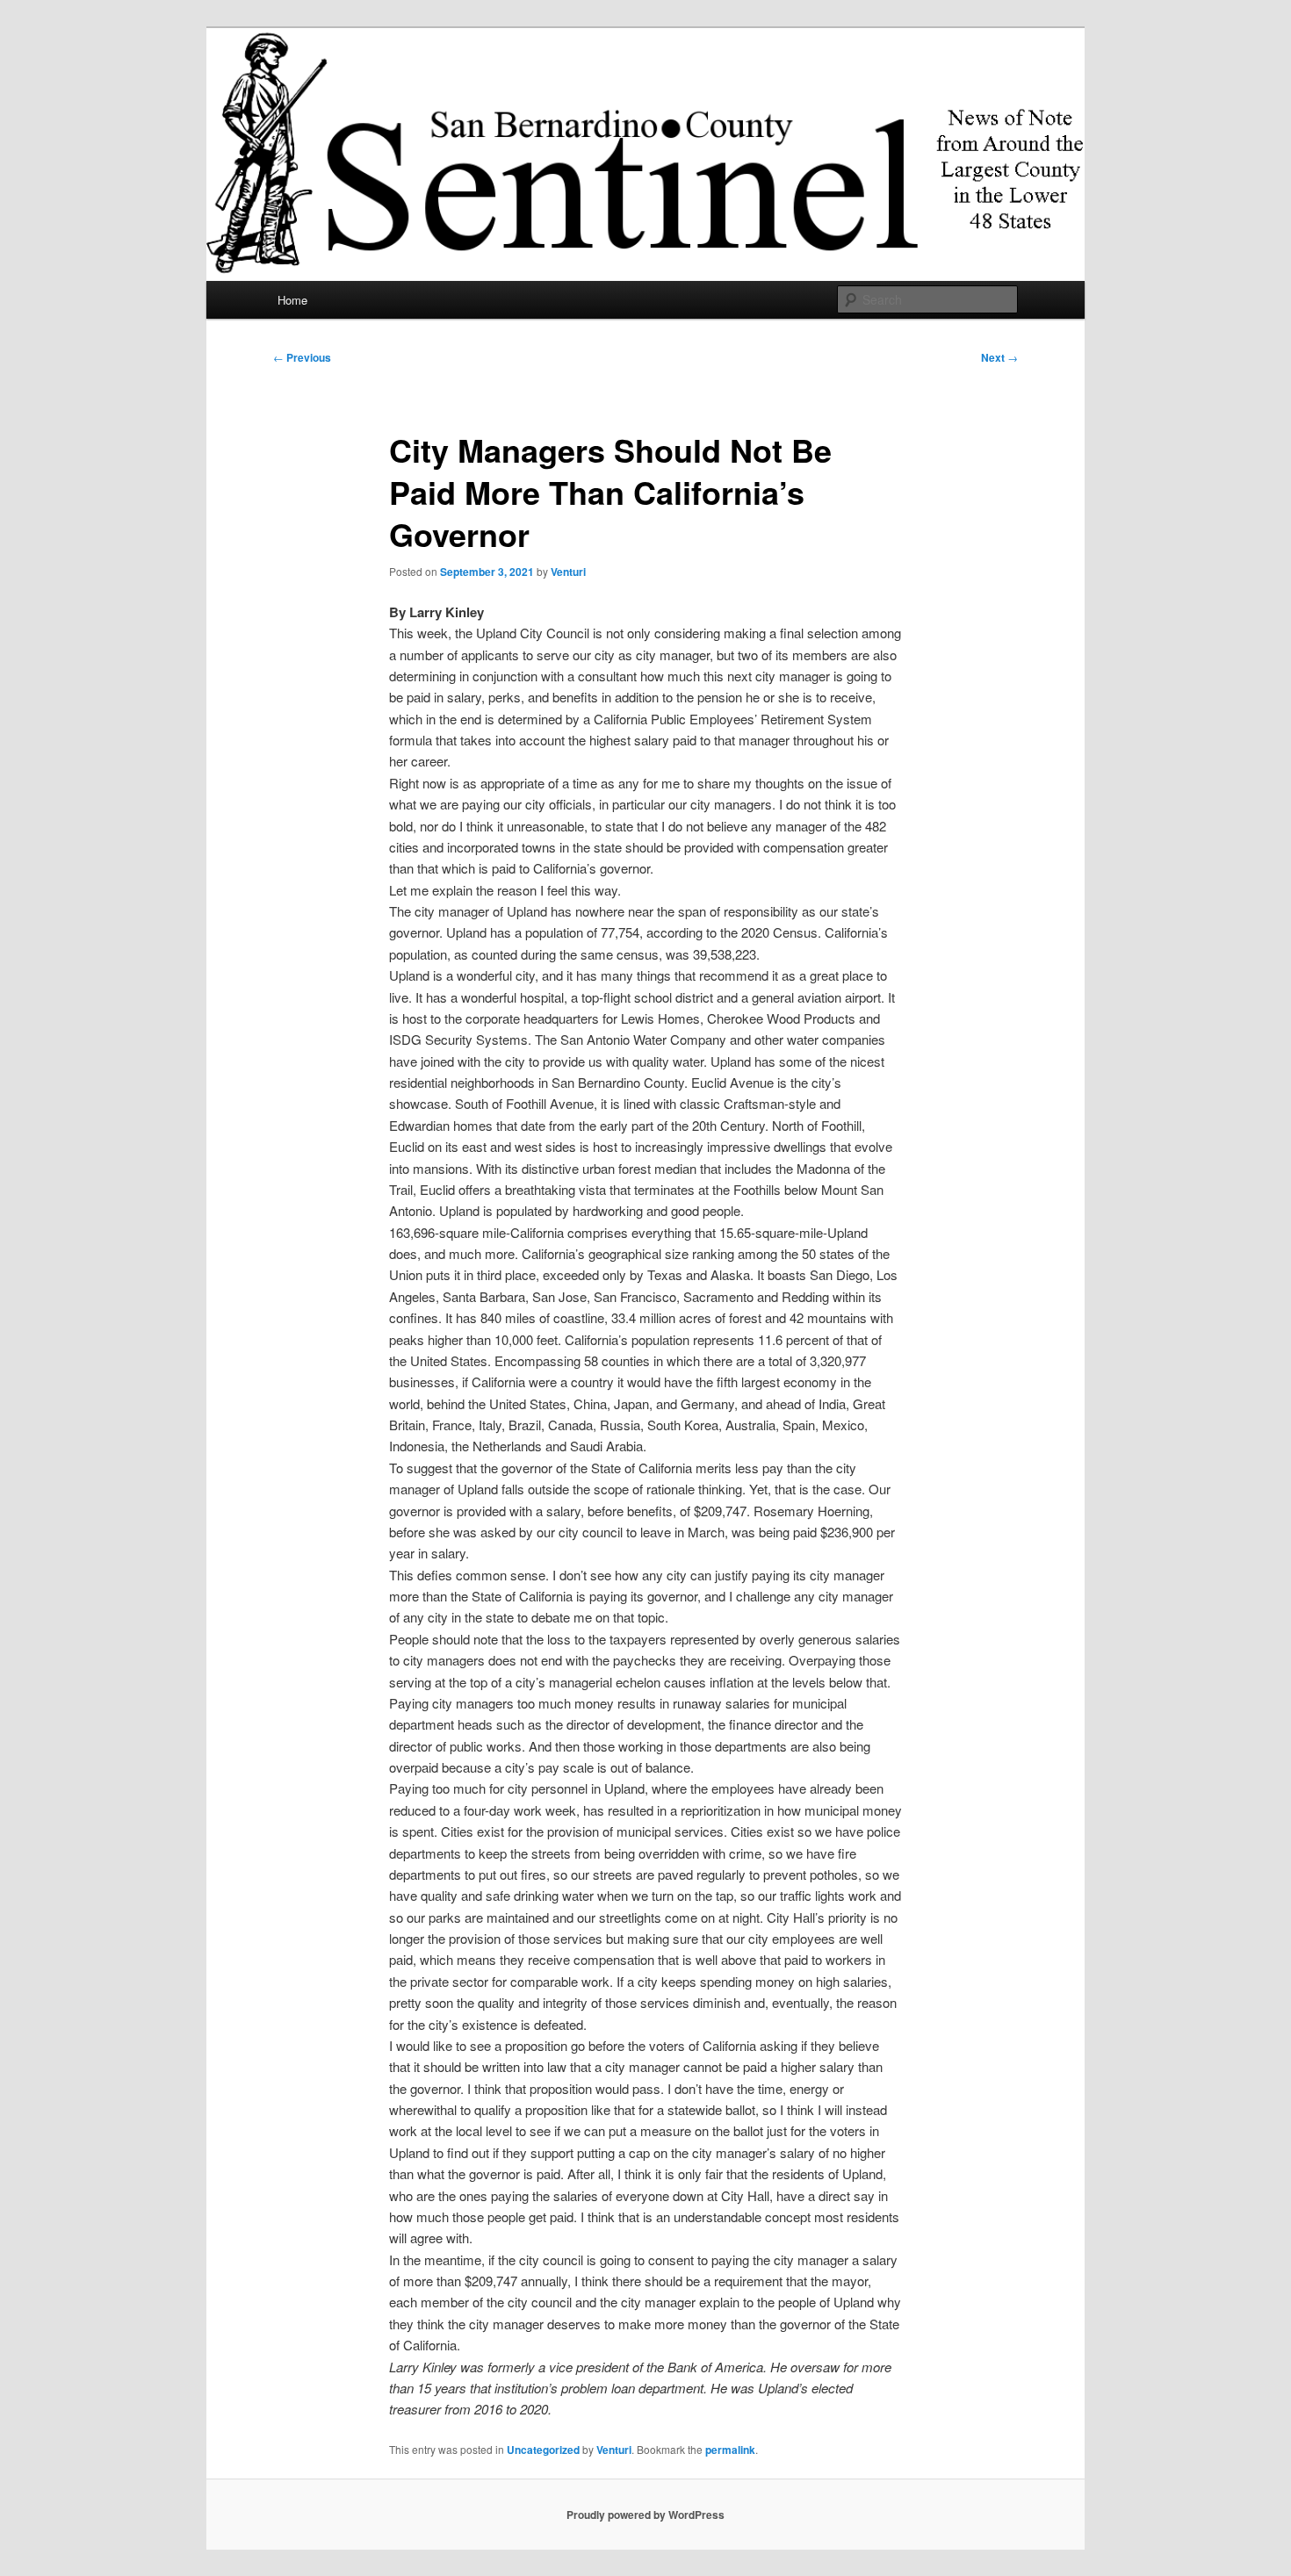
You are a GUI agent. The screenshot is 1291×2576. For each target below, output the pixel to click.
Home (292, 300)
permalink (730, 2450)
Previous (302, 357)
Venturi (568, 572)
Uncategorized (543, 2450)
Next (999, 357)
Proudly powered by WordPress (645, 2515)
